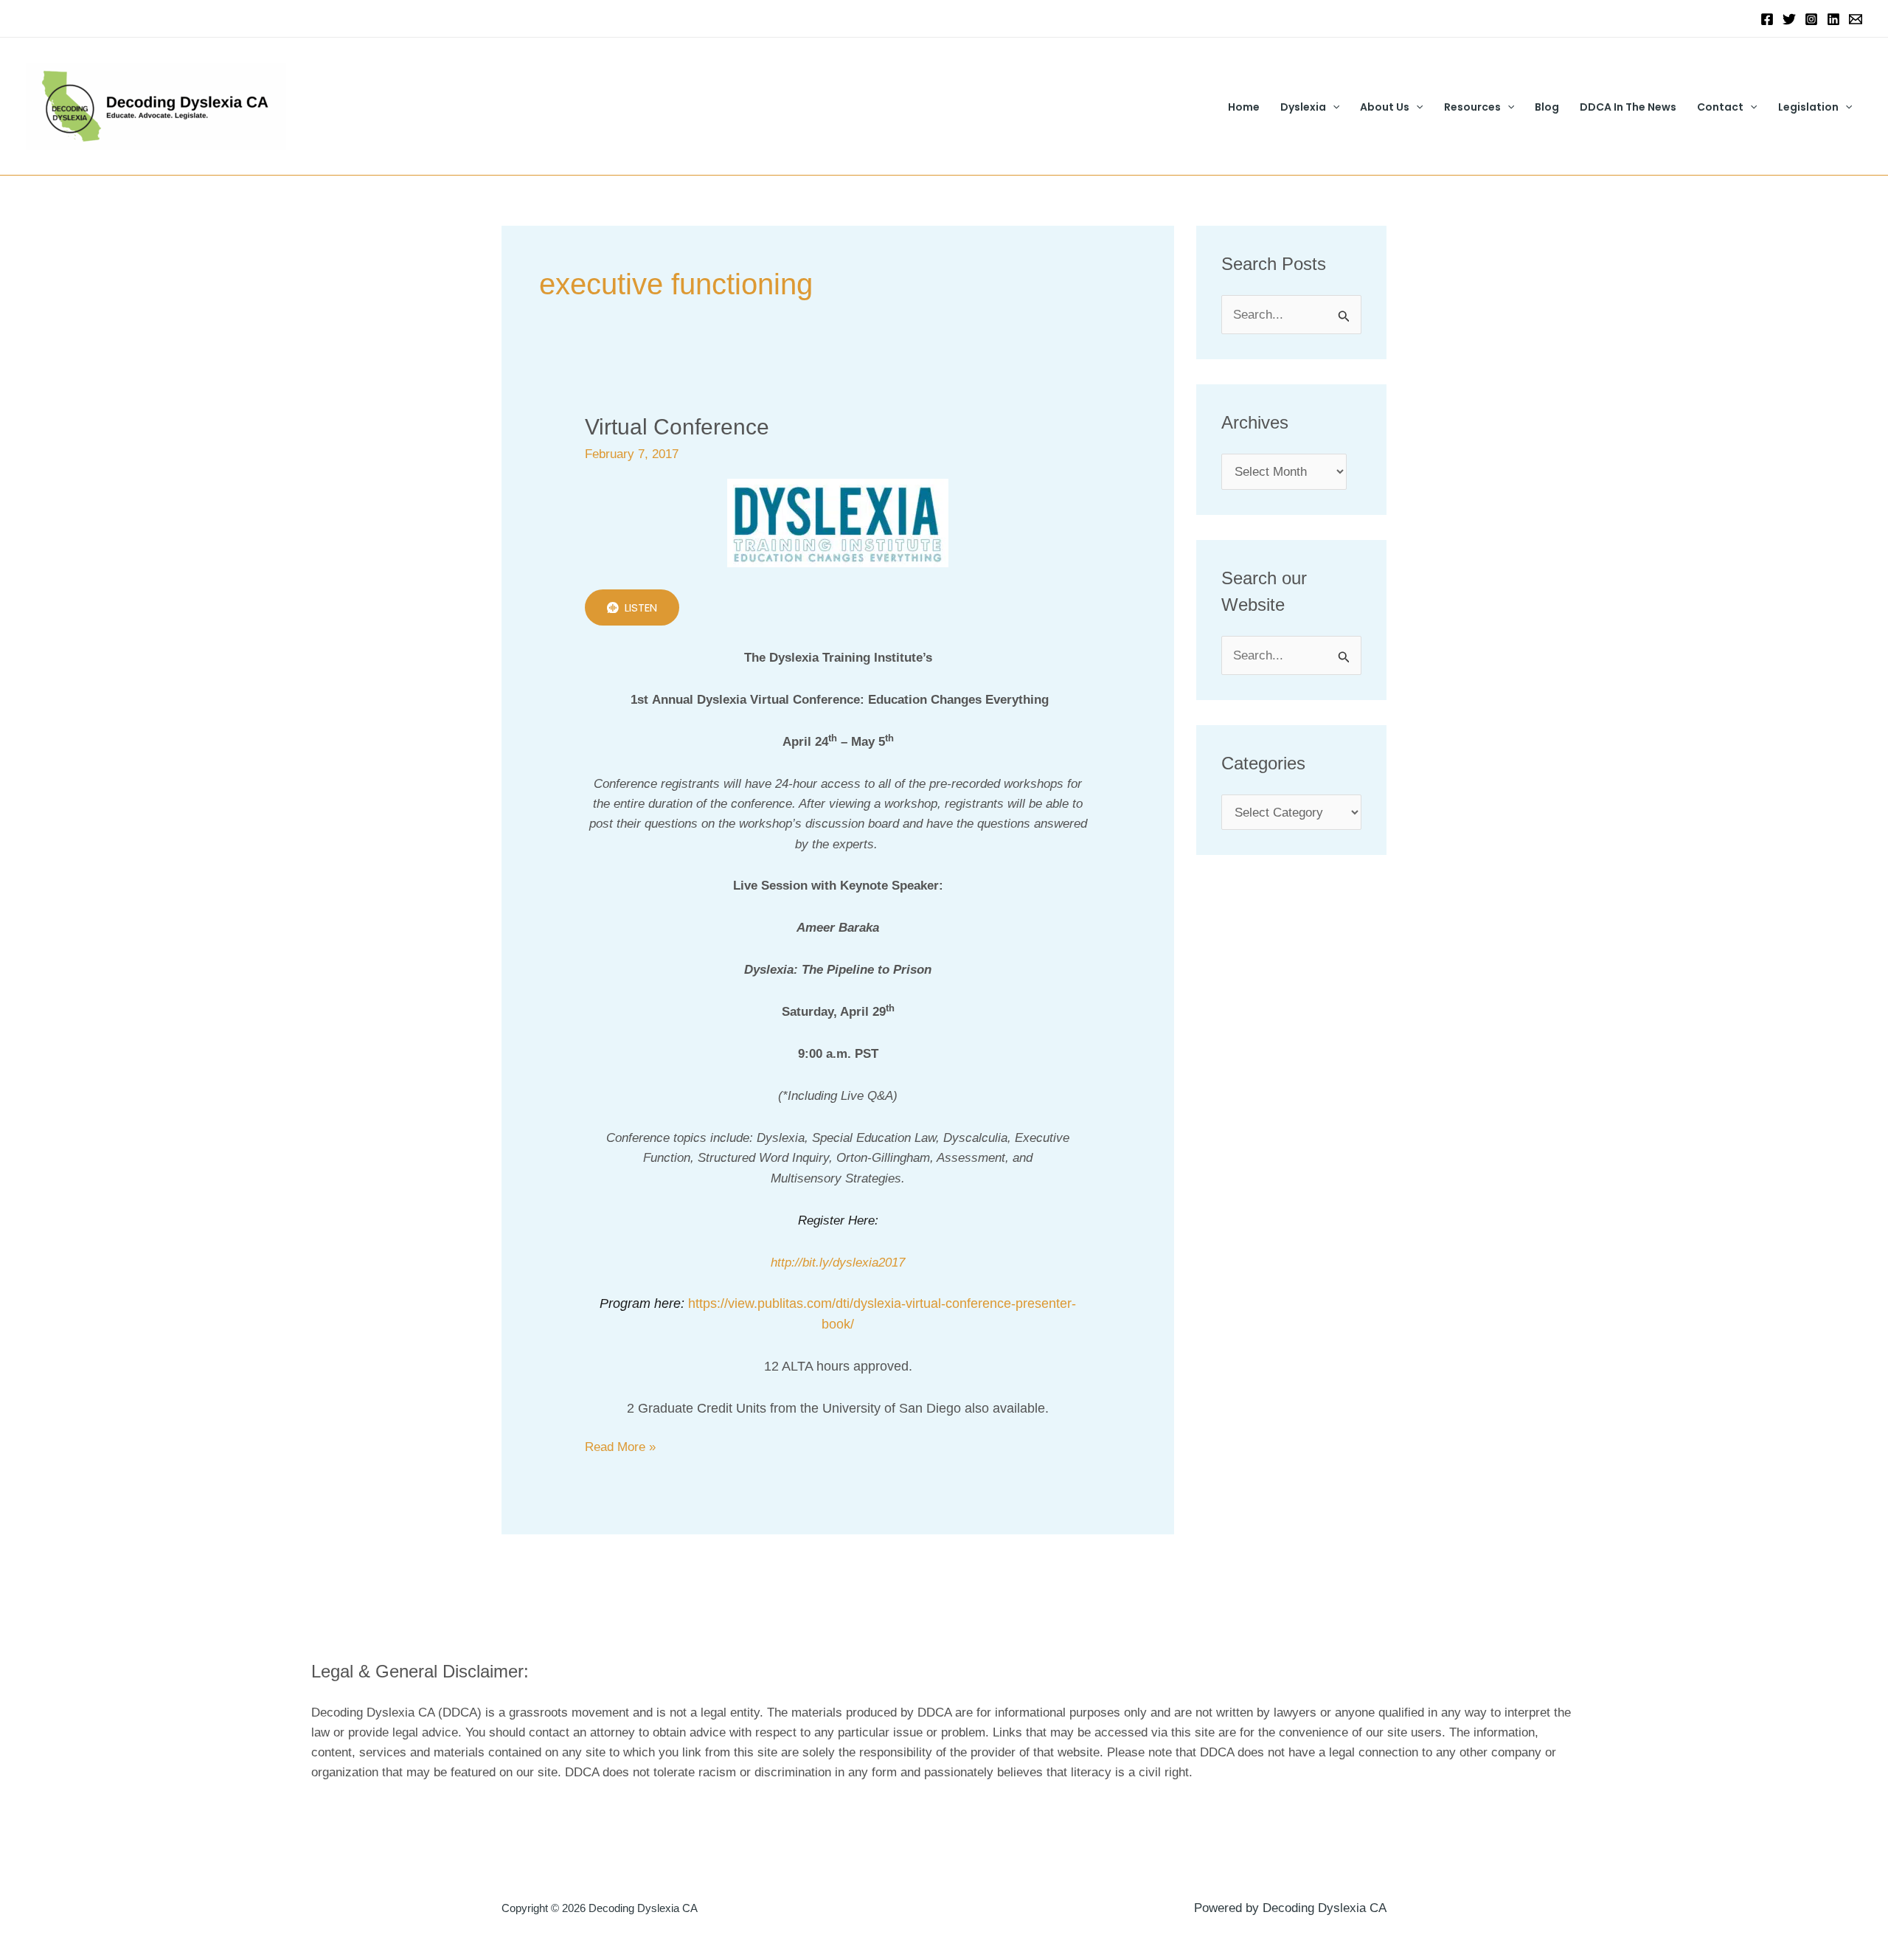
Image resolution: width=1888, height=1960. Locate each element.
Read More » (620, 1445)
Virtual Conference (677, 427)
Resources (1472, 107)
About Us (1385, 107)
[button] (1333, 107)
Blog (1547, 107)
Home (1244, 107)
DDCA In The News (1628, 107)
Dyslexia (1303, 107)
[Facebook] (1767, 19)
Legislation (1808, 107)
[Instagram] (1811, 19)
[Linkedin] (1833, 19)
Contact (1720, 107)
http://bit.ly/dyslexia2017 (838, 1263)
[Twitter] (1789, 19)
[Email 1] (1856, 19)
